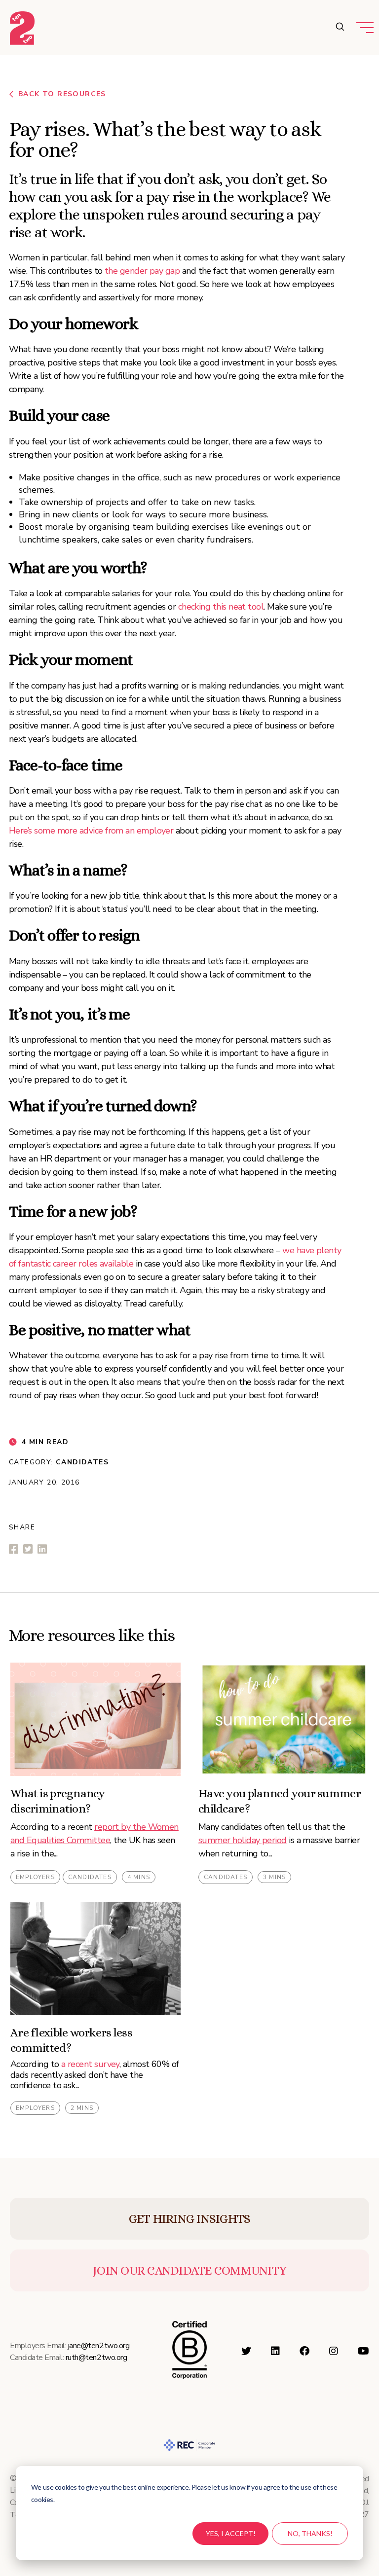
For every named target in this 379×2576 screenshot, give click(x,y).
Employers (35, 1877)
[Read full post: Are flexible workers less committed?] (95, 1959)
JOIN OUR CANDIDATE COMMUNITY (189, 2270)
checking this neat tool (221, 607)
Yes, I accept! (231, 2533)
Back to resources (62, 94)
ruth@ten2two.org (96, 2358)
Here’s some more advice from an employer (91, 831)
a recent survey (90, 2064)
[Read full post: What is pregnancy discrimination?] (95, 1719)
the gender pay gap (142, 271)
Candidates (82, 1462)
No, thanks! (310, 2533)
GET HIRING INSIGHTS (190, 2219)
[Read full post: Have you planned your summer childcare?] (284, 1719)
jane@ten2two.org (99, 2346)
